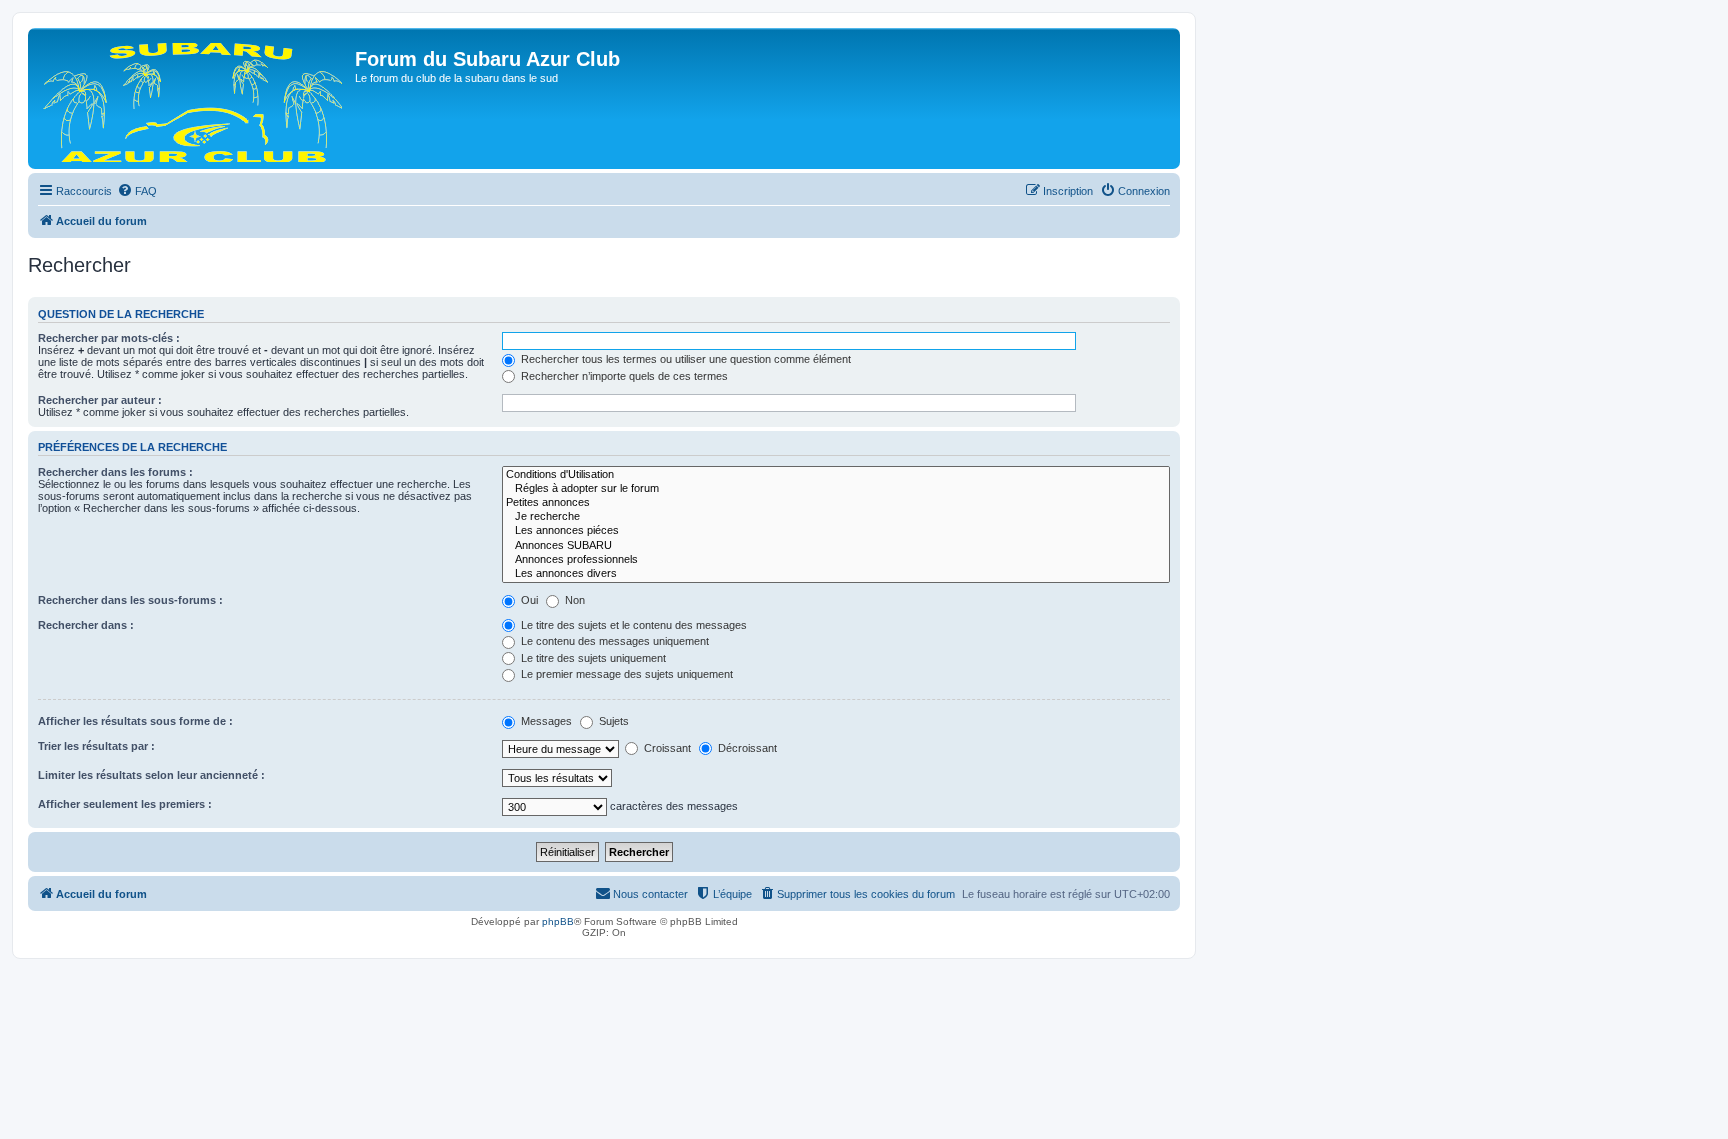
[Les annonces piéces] (836, 531)
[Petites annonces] (836, 503)
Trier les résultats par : (96, 746)
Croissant (666, 748)
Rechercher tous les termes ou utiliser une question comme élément (684, 359)
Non (573, 600)
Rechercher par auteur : (100, 400)
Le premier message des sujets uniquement (625, 674)
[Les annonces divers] (836, 574)
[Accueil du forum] (194, 98)
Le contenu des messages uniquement (613, 641)
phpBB (558, 921)
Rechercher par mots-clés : (109, 338)
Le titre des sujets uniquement (592, 658)
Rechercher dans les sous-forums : (130, 600)
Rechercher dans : (86, 625)
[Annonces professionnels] (836, 560)
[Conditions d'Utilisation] (836, 475)
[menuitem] (137, 191)
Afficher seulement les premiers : (125, 804)
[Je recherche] (836, 517)
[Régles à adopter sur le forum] (836, 489)
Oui (528, 600)
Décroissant (746, 748)
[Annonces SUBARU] (836, 546)
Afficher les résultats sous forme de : (135, 721)
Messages (545, 721)
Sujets (612, 721)
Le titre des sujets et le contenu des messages (632, 625)
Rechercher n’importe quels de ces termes (623, 376)
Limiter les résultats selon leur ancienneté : (151, 775)
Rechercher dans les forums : (115, 472)
